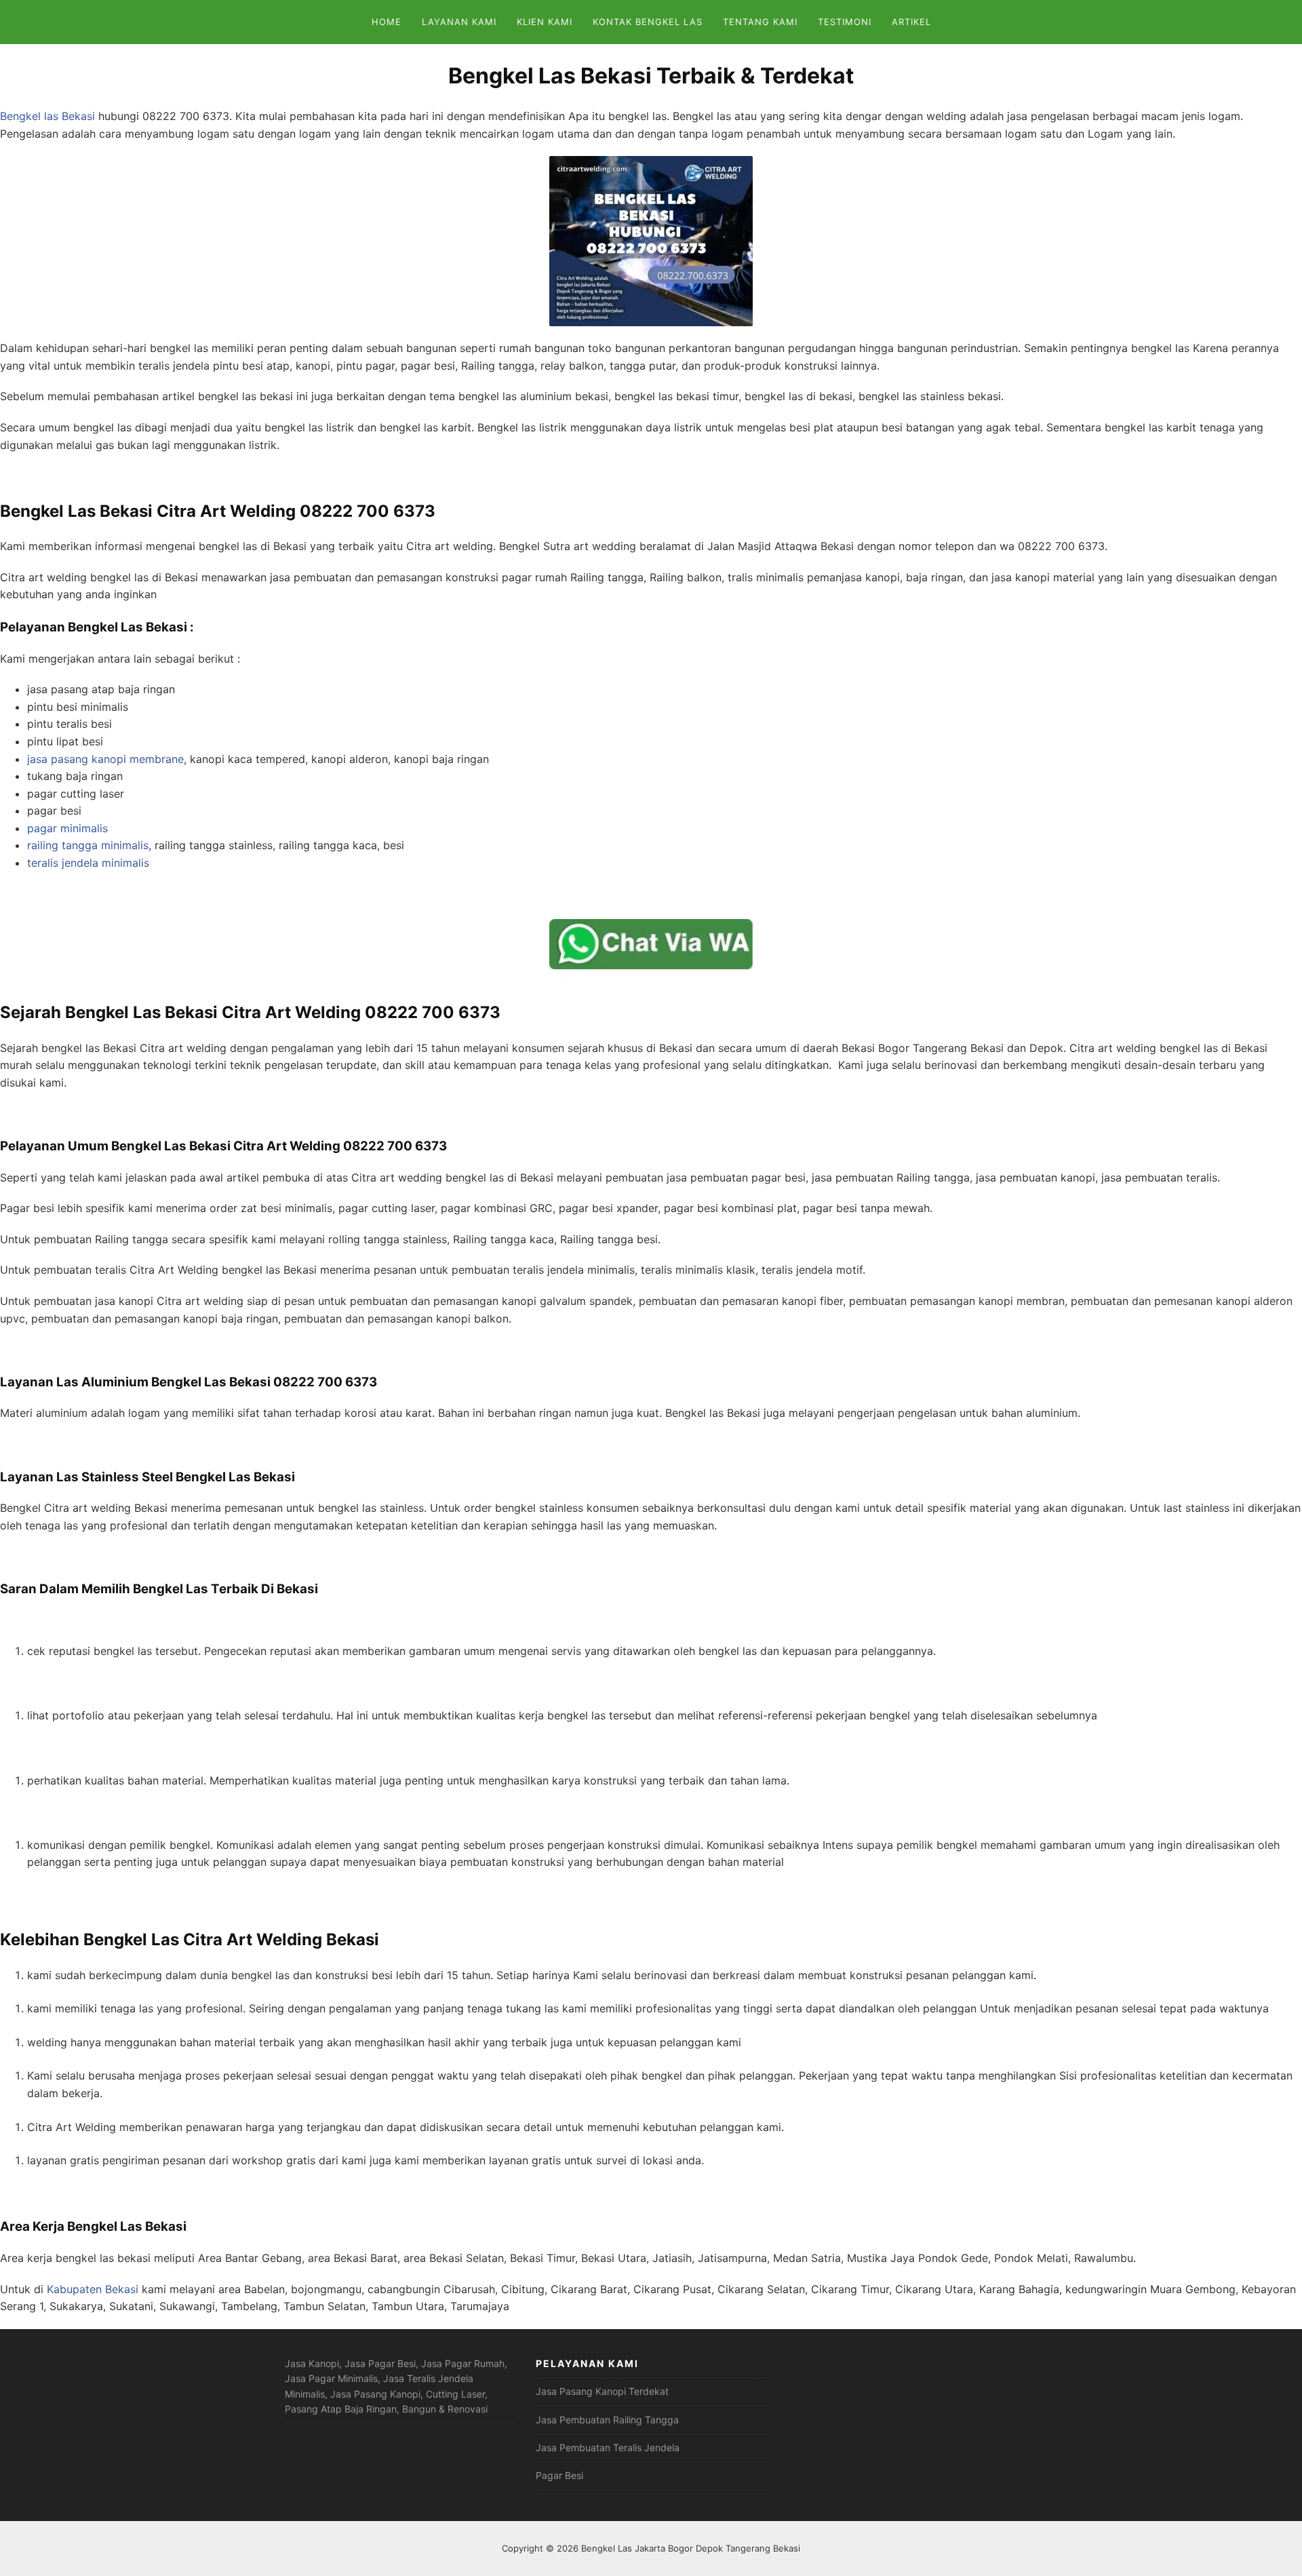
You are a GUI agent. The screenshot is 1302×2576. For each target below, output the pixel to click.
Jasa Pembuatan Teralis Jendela (608, 2447)
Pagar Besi (559, 2475)
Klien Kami (545, 22)
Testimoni (845, 22)
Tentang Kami (760, 22)
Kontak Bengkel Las (648, 22)
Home (387, 22)
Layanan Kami (459, 22)
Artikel (911, 22)
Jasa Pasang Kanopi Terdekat (602, 2391)
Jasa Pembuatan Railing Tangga (607, 2420)
